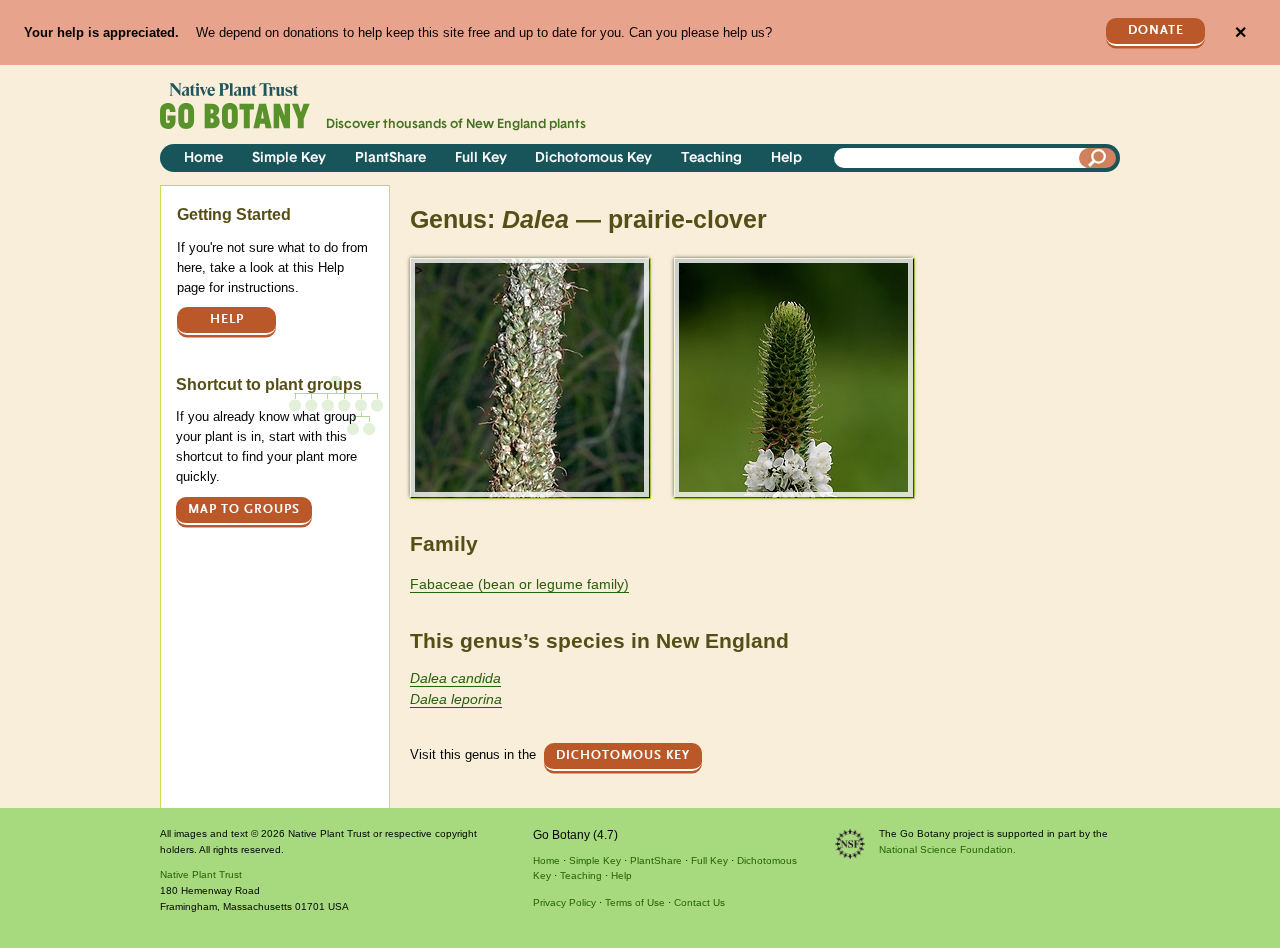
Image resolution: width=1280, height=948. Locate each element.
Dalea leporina (456, 699)
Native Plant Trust (201, 874)
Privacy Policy (564, 902)
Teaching (711, 158)
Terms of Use (635, 902)
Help (786, 158)
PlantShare (390, 158)
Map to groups (244, 509)
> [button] (419, 270)
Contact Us (699, 902)
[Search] (1098, 158)
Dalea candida (455, 678)
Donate (1156, 30)
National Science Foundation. (947, 849)
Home (203, 158)
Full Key (481, 158)
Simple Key (289, 158)
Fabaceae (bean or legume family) (519, 584)
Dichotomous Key (593, 158)
